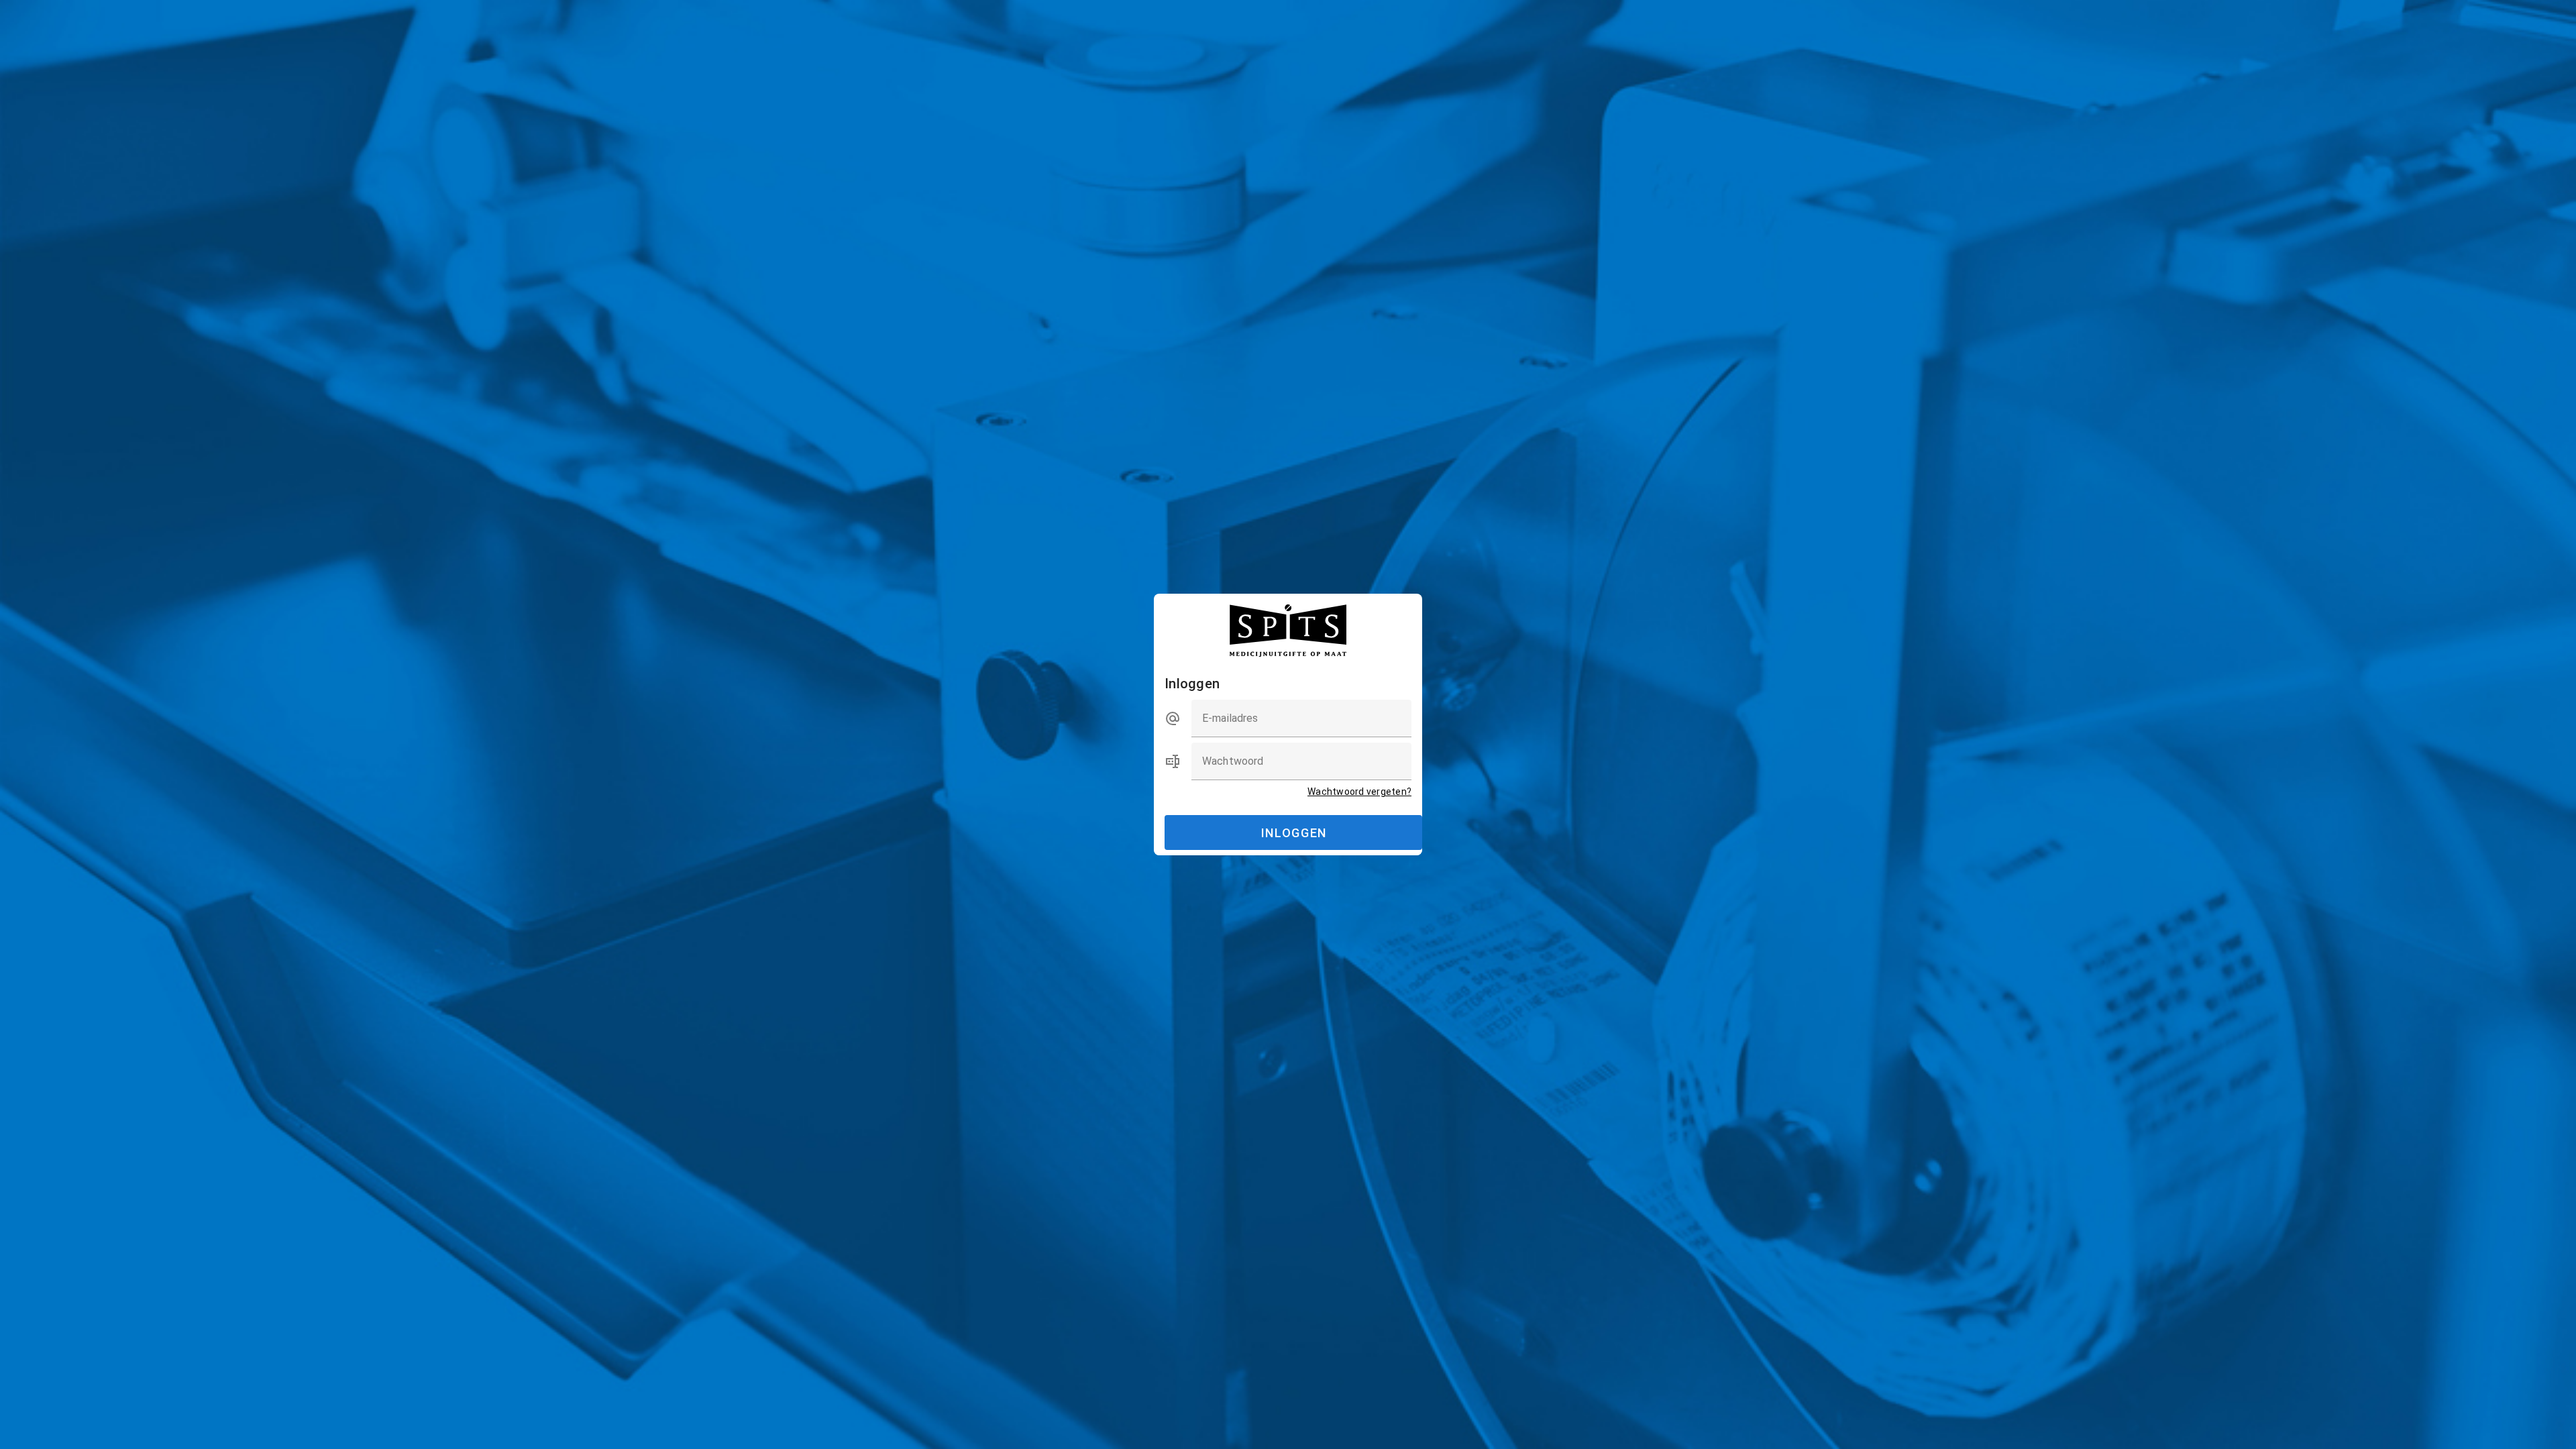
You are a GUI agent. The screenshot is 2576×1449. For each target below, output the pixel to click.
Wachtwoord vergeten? (1359, 792)
